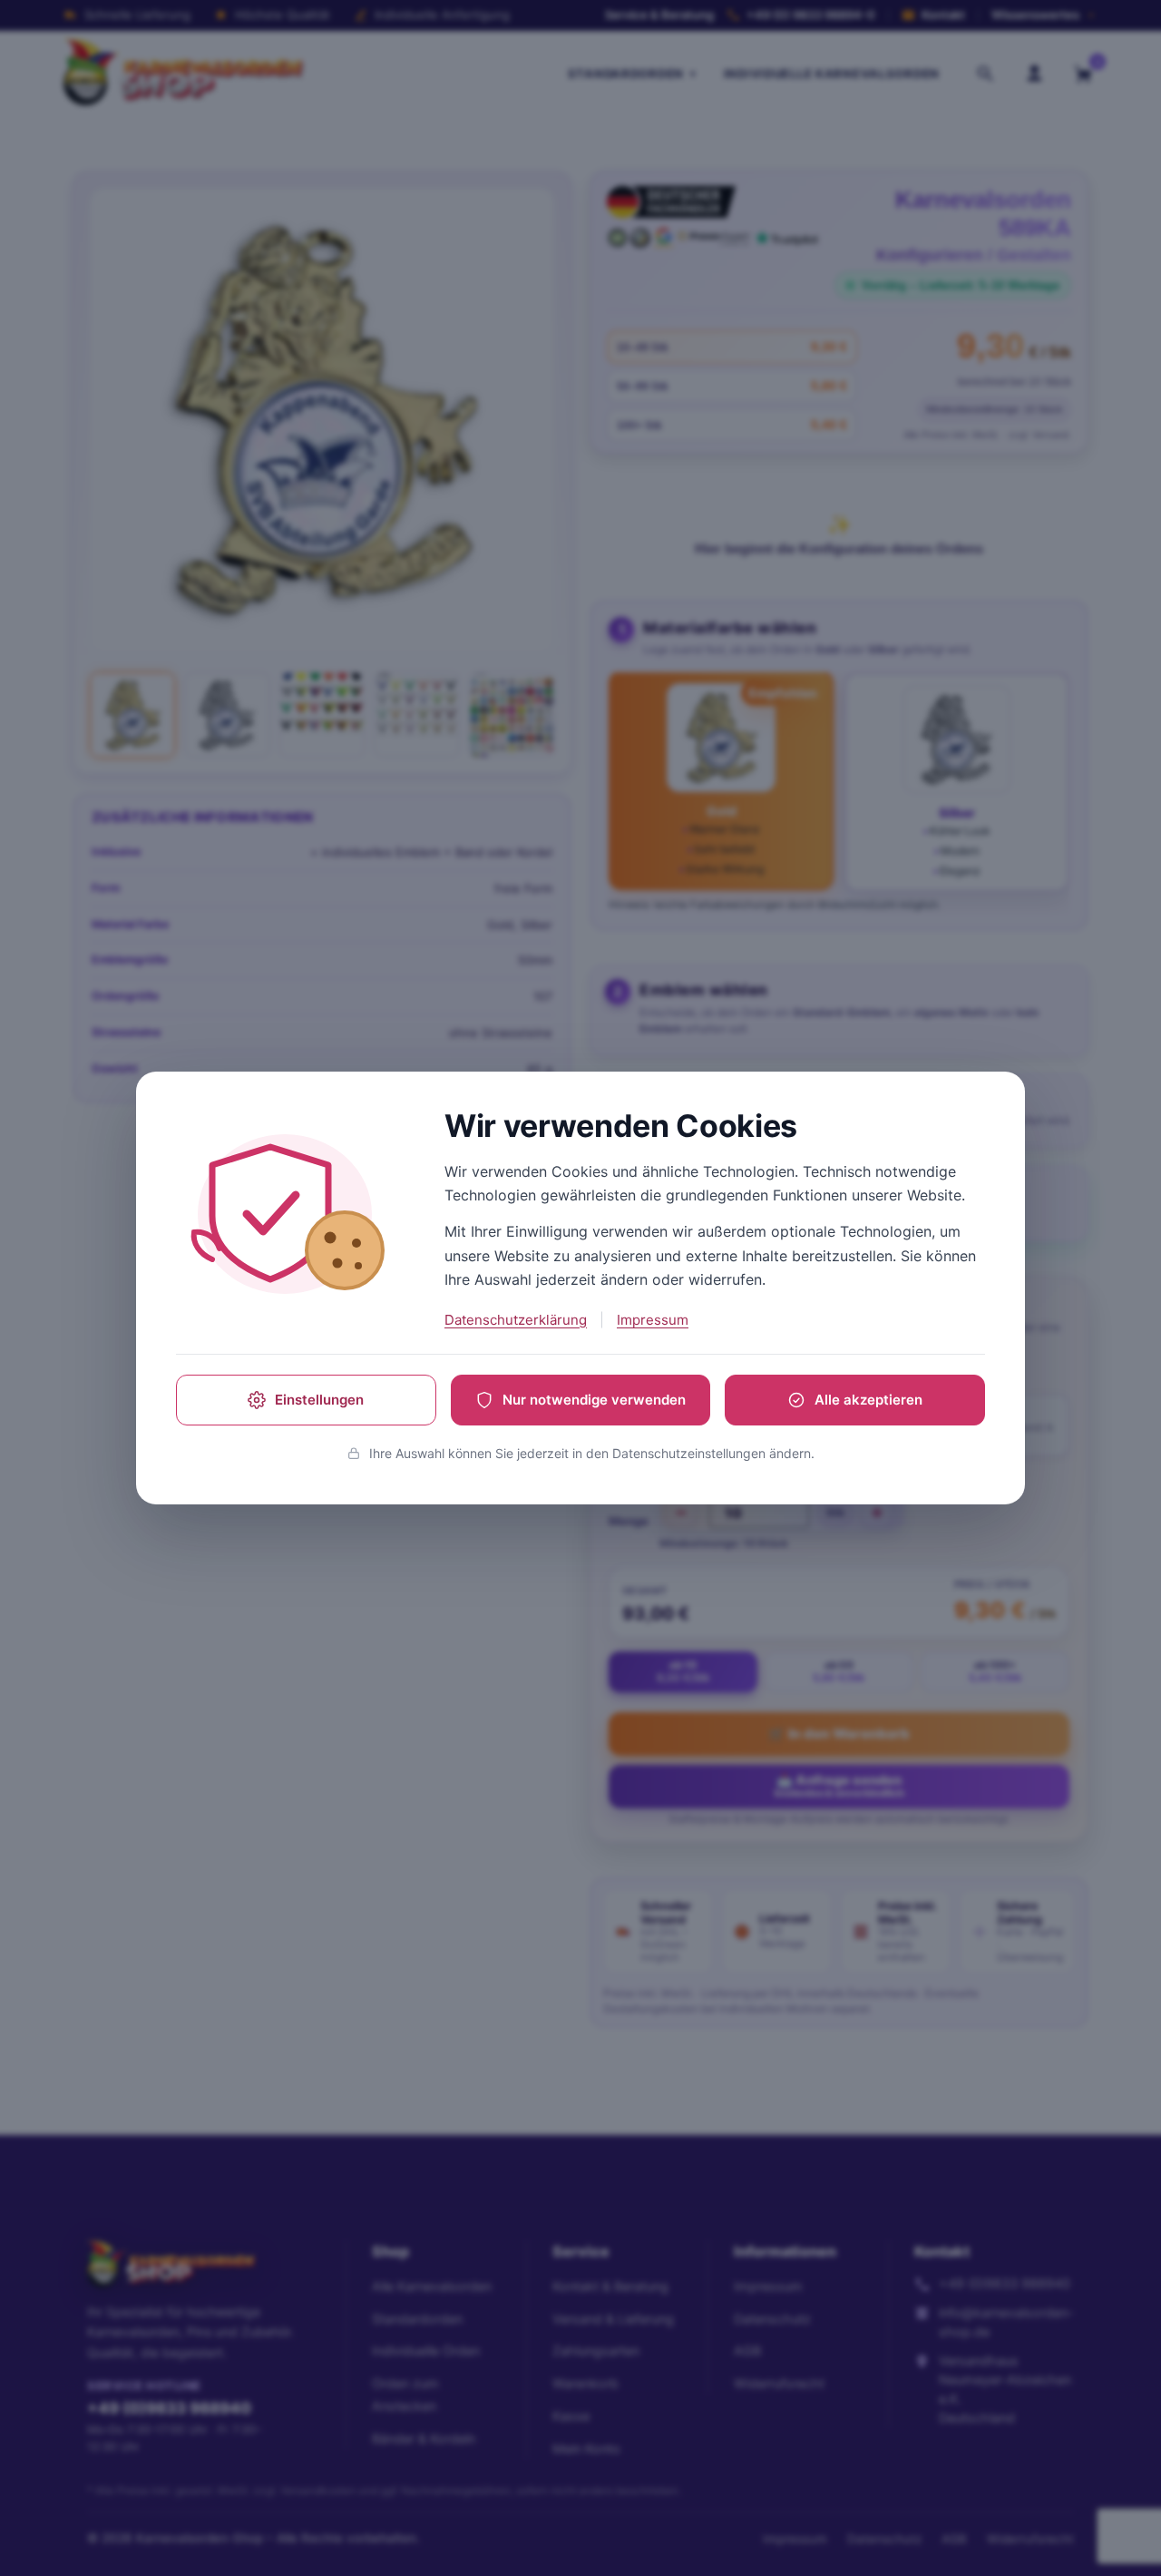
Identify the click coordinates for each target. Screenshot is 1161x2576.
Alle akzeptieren (868, 1400)
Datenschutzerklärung (516, 1320)
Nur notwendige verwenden (594, 1400)
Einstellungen (319, 1400)
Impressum (653, 1320)
